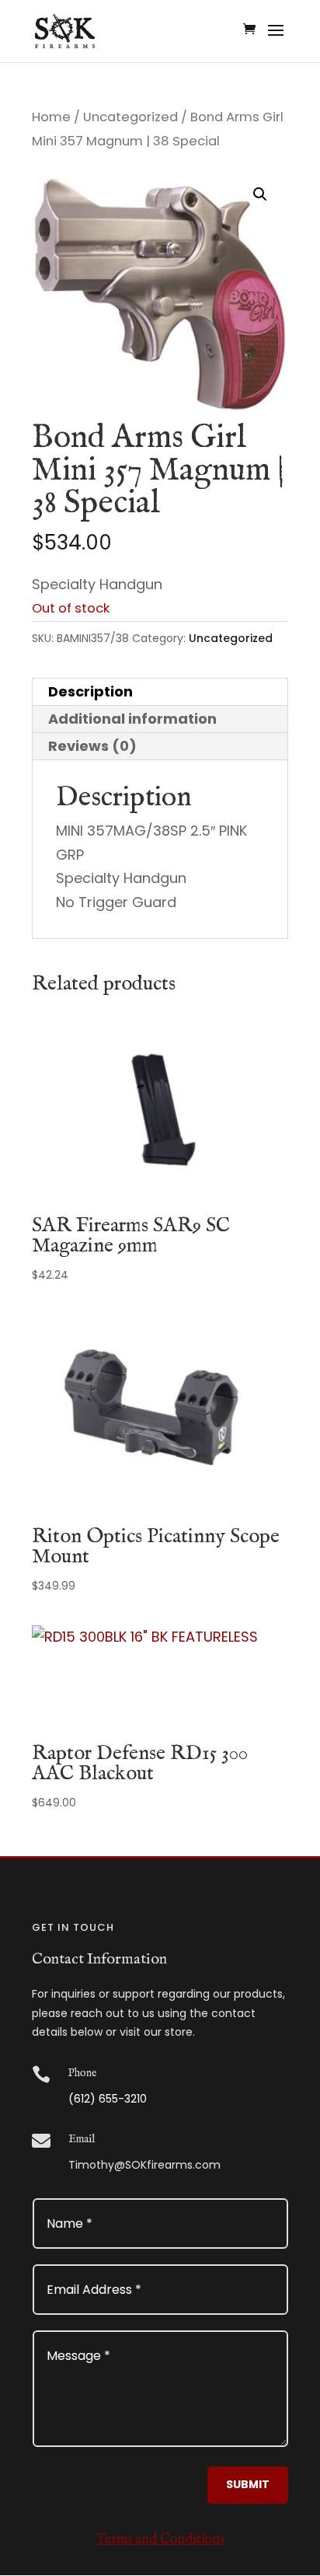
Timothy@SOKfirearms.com (144, 2165)
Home (51, 117)
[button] (260, 194)
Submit (248, 2484)
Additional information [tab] (132, 719)
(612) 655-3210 (108, 2099)
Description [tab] (90, 691)
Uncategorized (130, 117)
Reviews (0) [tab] (92, 746)
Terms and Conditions (160, 2540)
